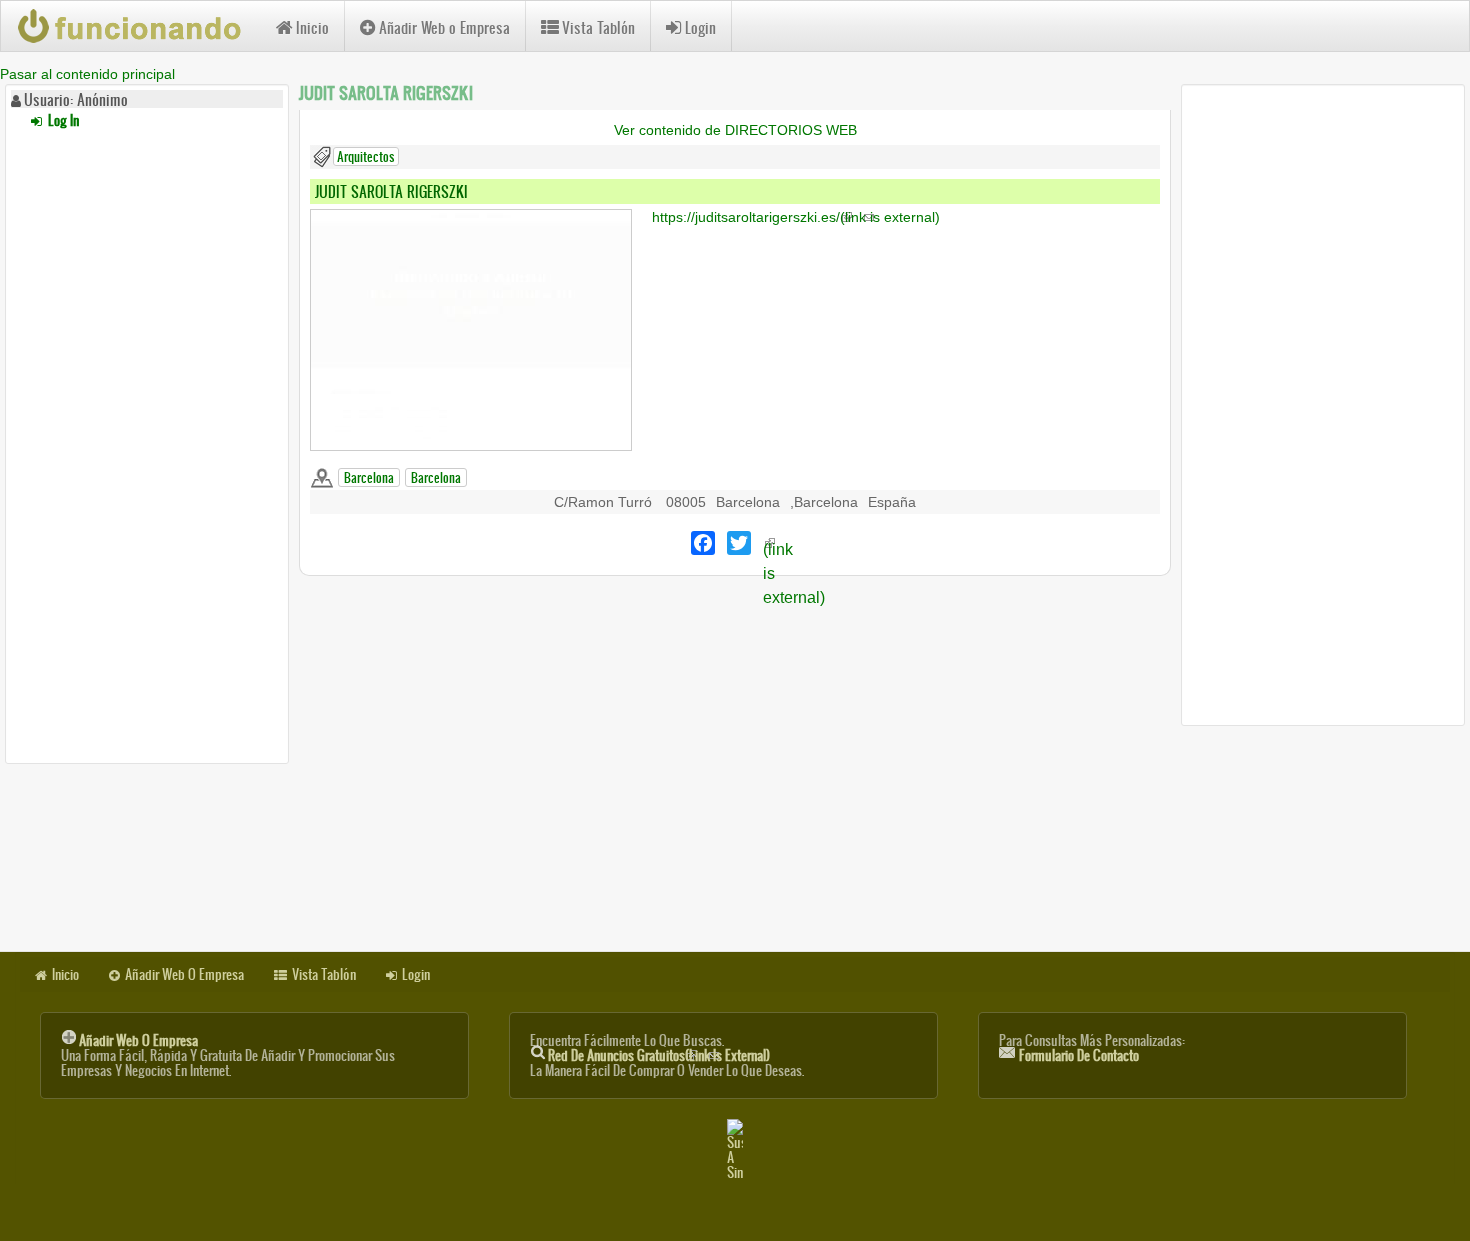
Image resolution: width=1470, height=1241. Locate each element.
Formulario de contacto (1079, 1055)
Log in (62, 120)
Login (700, 27)
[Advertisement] (147, 443)
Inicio (312, 27)
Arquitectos (366, 156)
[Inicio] (138, 26)
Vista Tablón (598, 27)
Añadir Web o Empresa (444, 27)
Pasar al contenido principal (87, 74)
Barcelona (369, 477)
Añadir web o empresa (138, 1040)
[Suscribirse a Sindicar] (735, 1149)
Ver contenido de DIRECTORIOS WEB (735, 130)
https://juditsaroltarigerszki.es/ (796, 217)
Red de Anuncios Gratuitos (659, 1055)
